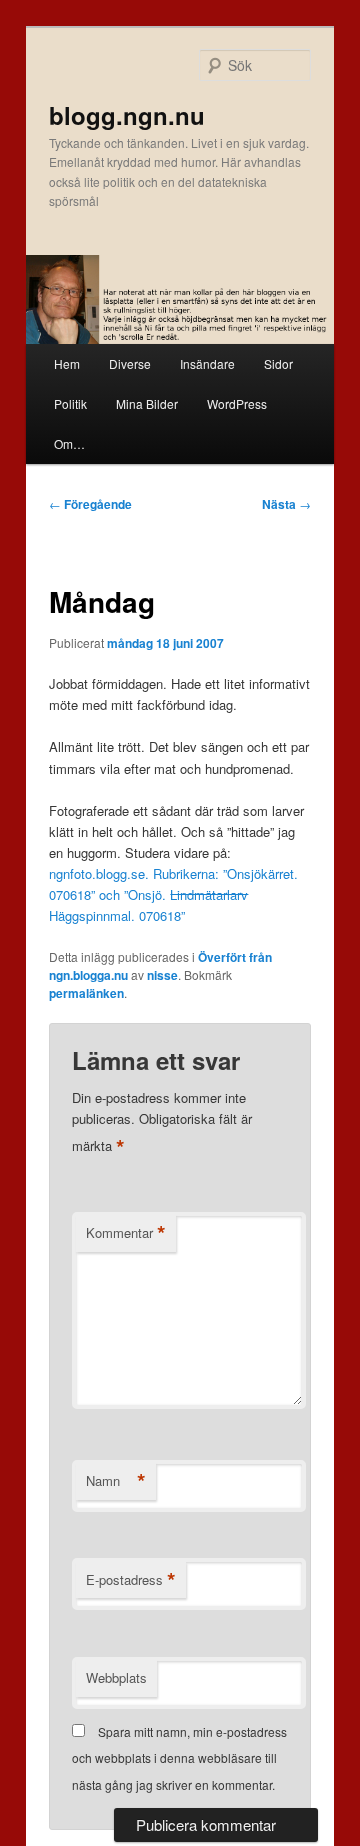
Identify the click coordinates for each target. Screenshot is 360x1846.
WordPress (237, 403)
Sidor (278, 363)
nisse (162, 975)
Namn (116, 1481)
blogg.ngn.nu (127, 115)
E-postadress (131, 1580)
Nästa (286, 504)
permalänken (86, 993)
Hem (67, 363)
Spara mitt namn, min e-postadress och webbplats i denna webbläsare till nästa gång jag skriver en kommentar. (179, 1758)
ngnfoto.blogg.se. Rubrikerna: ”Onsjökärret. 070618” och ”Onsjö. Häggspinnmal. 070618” (173, 894)
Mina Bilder (147, 403)
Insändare (207, 363)
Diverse (130, 363)
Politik (70, 403)
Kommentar (126, 1233)
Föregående (90, 504)
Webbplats (116, 1677)
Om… (69, 443)
